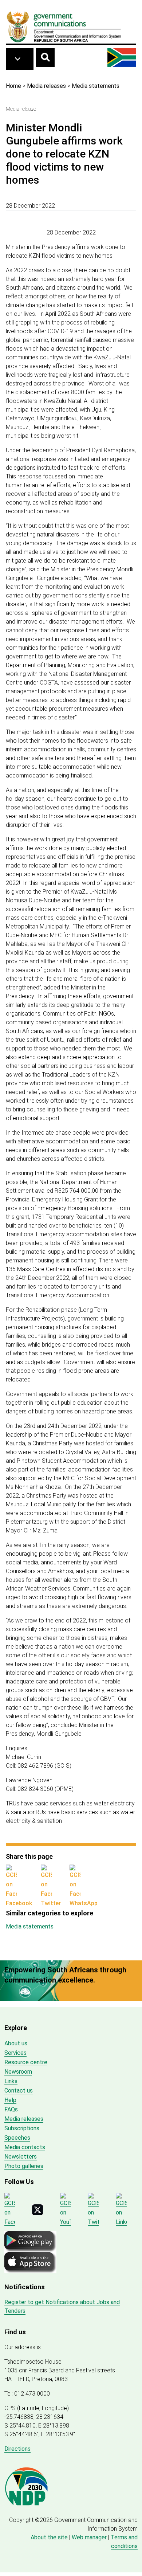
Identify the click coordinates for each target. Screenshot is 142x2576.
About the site (49, 2537)
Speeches (17, 2138)
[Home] (64, 26)
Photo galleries (24, 2166)
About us (16, 2043)
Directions (17, 2449)
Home (13, 86)
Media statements (96, 86)
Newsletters (21, 2157)
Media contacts (25, 2147)
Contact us (19, 2091)
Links (11, 2081)
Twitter (51, 1903)
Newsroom (18, 2072)
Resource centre (26, 2062)
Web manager (89, 2537)
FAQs (11, 2109)
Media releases (46, 86)
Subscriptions (22, 2128)
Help (10, 2100)
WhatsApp (84, 1903)
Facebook (19, 1903)
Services (15, 2053)
